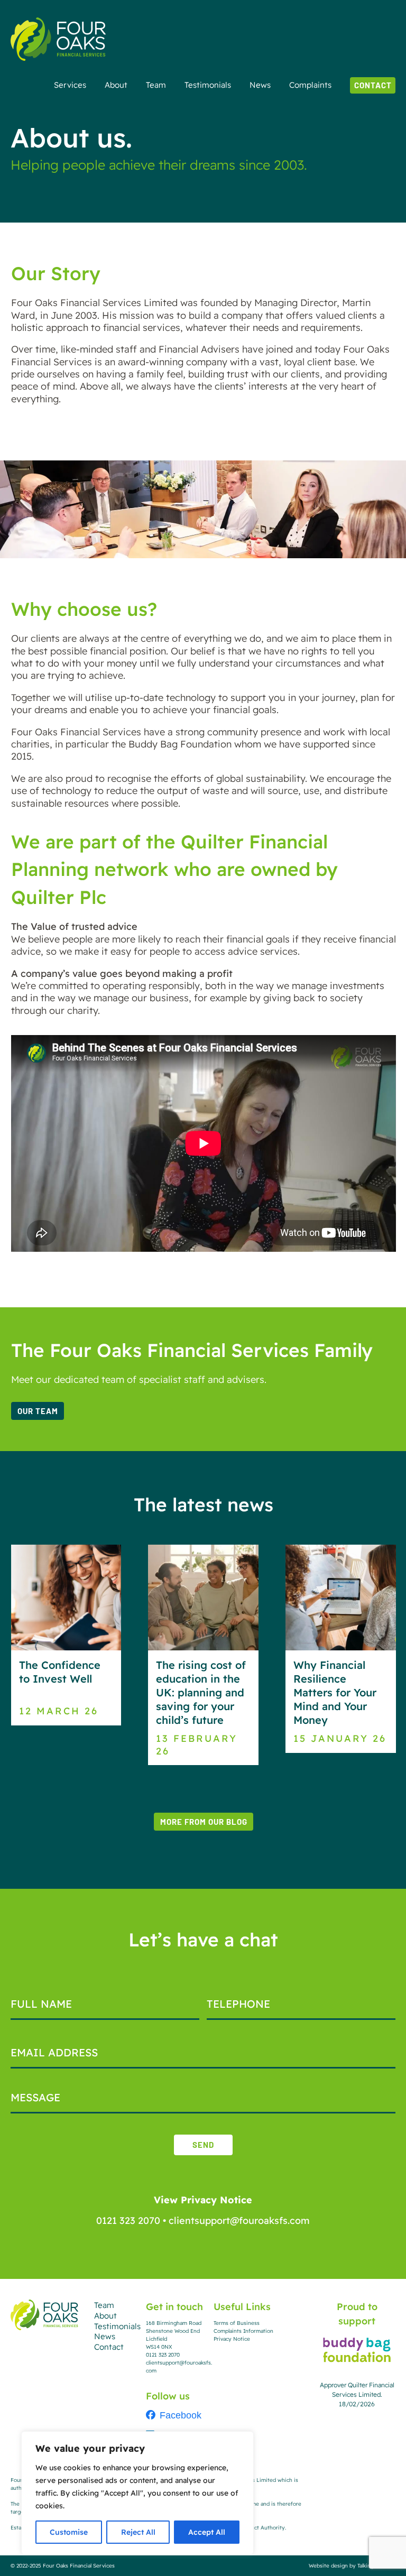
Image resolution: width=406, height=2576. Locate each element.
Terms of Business (237, 2323)
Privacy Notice (232, 2339)
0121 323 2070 (128, 2220)
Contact (373, 85)
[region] (137, 2493)
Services (70, 85)
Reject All (138, 2532)
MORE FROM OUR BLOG (204, 1822)
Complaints (310, 85)
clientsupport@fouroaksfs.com (239, 2220)
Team (156, 85)
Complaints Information (243, 2331)
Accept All (207, 2532)
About (116, 85)
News (260, 85)
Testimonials (208, 85)
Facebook (181, 2415)
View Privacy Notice (203, 2199)
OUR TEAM (38, 1411)
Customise (69, 2532)
